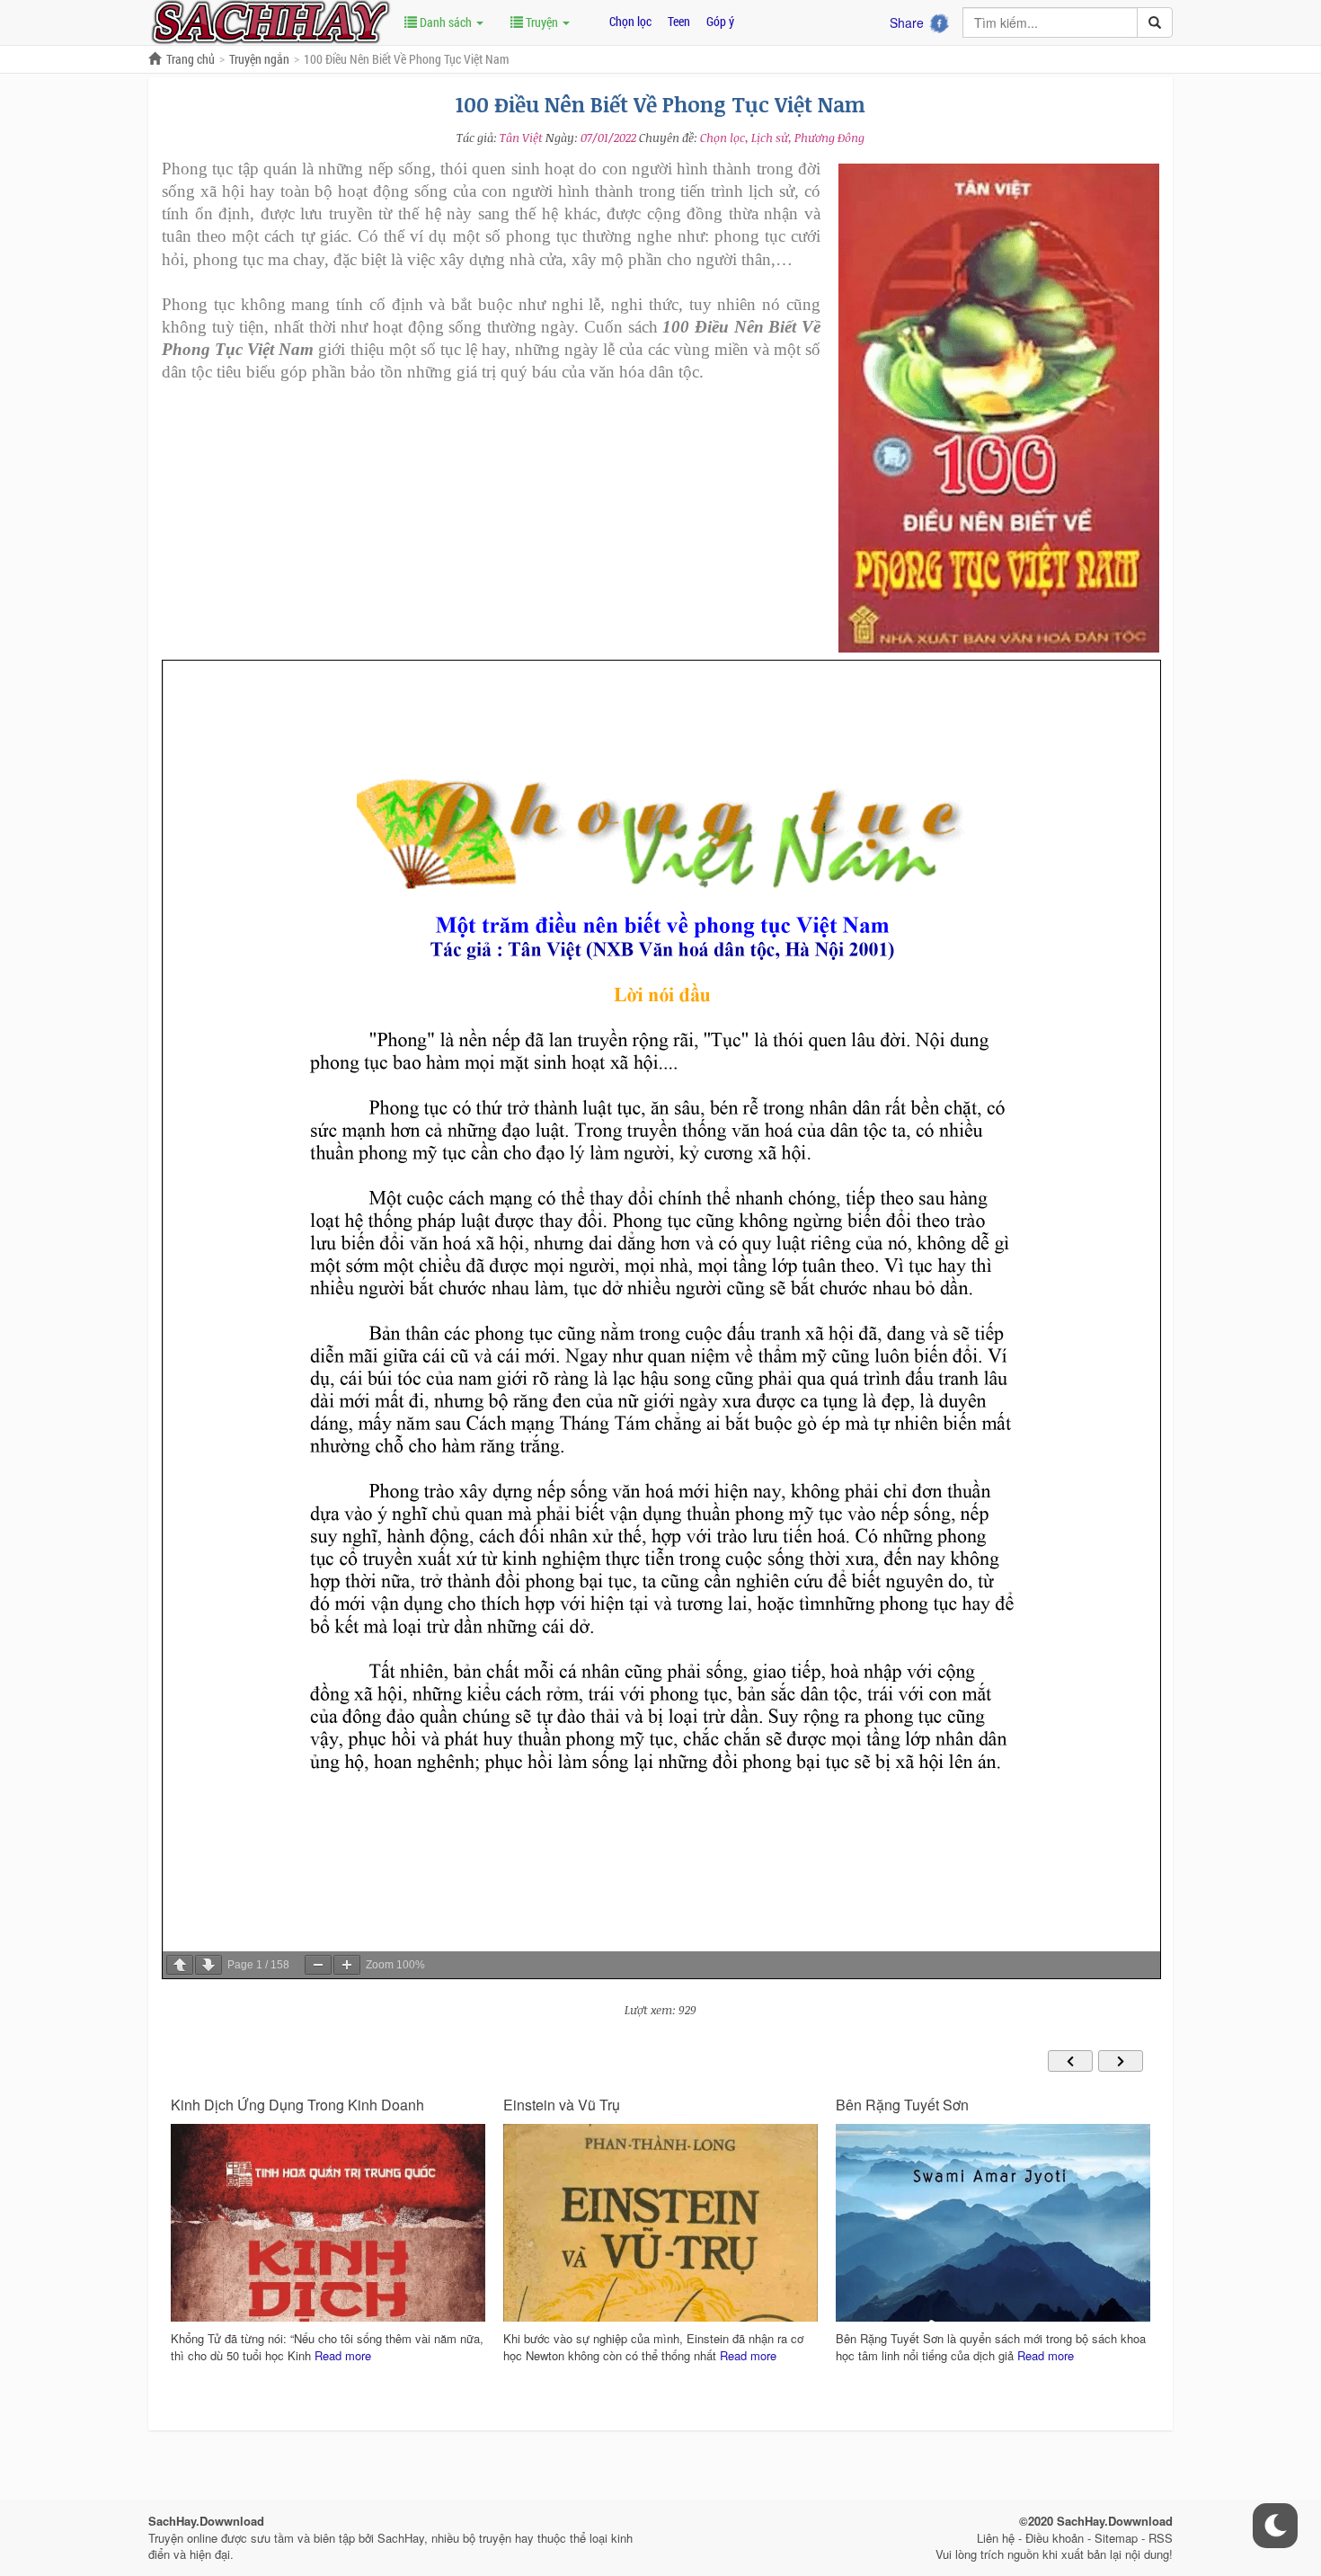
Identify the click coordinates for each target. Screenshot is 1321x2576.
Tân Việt (521, 138)
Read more (416, 2355)
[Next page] (208, 1965)
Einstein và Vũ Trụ (229, 2105)
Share (907, 22)
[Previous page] (180, 1965)
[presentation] (1070, 2061)
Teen (679, 21)
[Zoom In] (347, 1965)
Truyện (542, 22)
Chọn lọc (630, 21)
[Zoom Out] (318, 1965)
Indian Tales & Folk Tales (916, 2105)
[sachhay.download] (270, 21)
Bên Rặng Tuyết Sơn (570, 2105)
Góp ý (720, 21)
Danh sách (446, 22)
